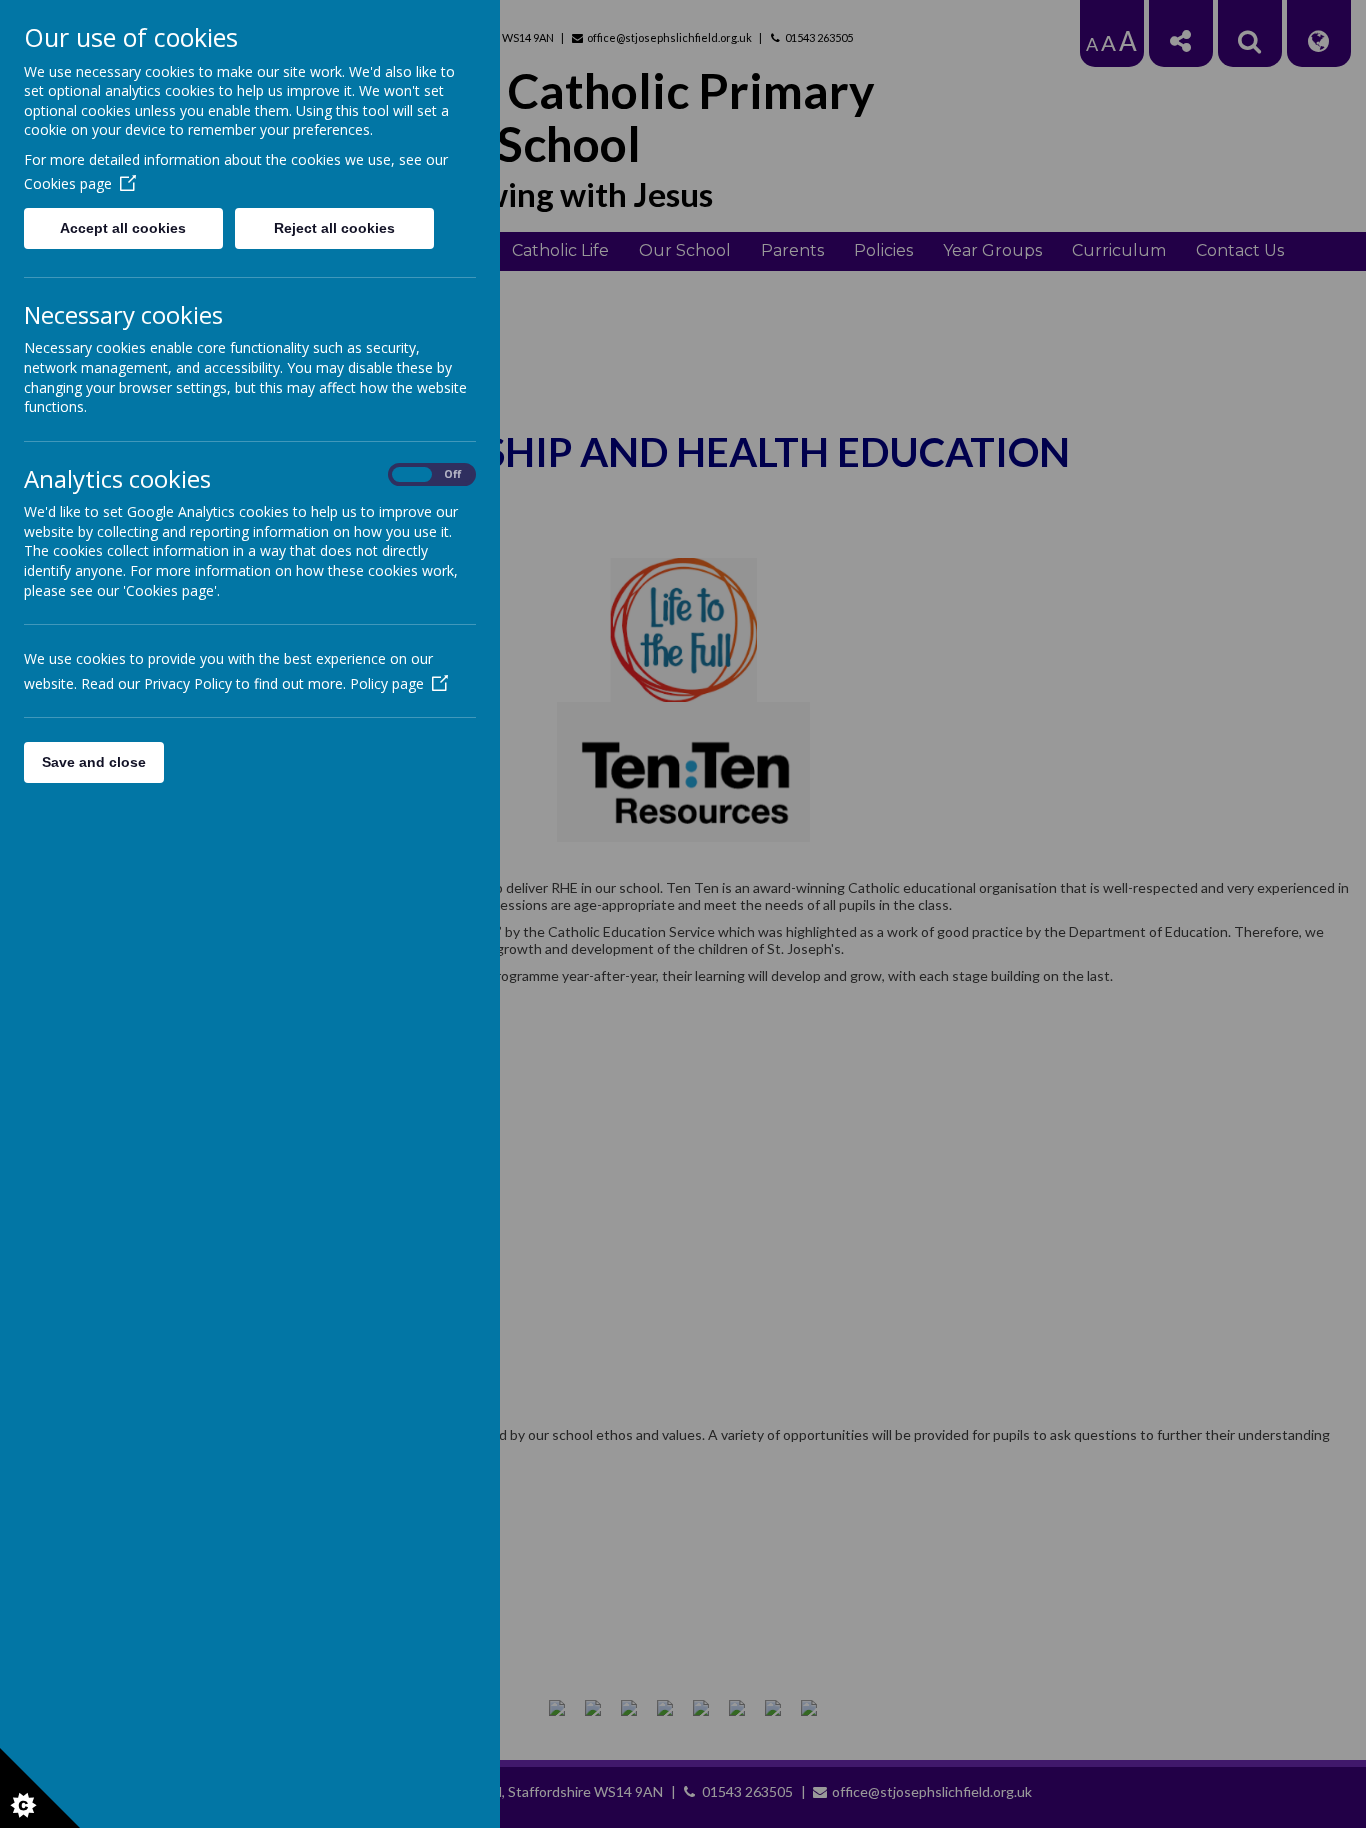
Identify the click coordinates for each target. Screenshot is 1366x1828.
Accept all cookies (123, 228)
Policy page (387, 683)
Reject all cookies (334, 228)
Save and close (94, 762)
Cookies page (68, 183)
